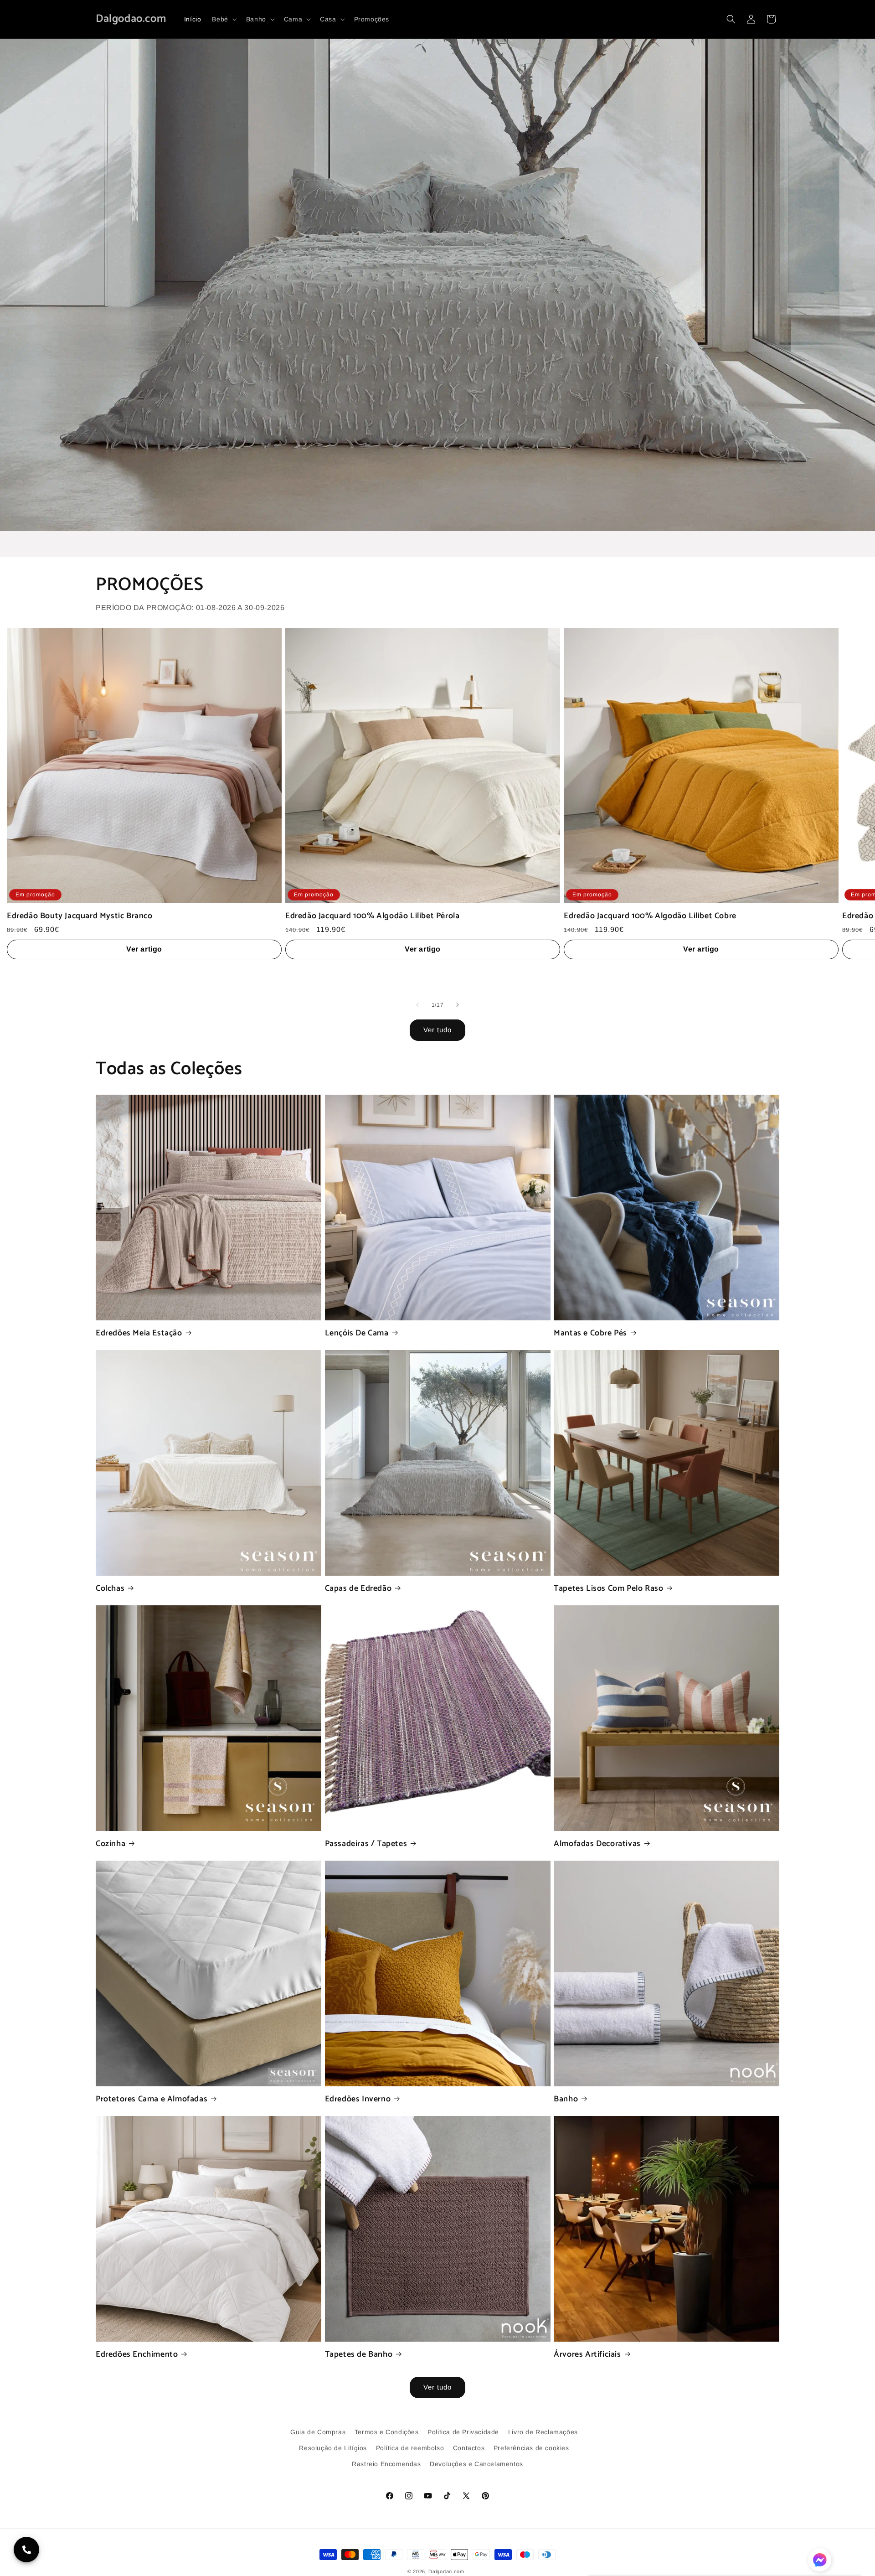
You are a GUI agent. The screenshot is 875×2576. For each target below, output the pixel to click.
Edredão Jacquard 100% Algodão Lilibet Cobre (650, 916)
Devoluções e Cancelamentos (476, 2464)
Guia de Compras (318, 2432)
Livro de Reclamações (543, 2432)
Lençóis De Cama (357, 1333)
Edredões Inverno (358, 2099)
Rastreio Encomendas (386, 2464)
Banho (566, 2099)
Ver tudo (437, 1030)
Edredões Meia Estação (139, 1333)
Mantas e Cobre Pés (590, 1333)
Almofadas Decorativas (597, 1844)
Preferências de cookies (531, 2448)
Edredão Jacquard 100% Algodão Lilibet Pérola (372, 916)
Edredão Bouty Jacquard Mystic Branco (80, 916)
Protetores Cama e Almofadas (152, 2099)
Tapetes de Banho (359, 2355)
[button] (223, 19)
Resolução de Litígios (333, 2448)
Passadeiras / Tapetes (366, 1844)
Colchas (110, 1589)
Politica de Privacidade (463, 2432)
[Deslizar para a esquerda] (417, 1005)
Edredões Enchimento (137, 2355)
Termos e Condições (387, 2432)
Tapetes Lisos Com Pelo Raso (608, 1589)
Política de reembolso (410, 2448)
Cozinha (111, 1844)
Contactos (469, 2448)
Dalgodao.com (446, 2571)
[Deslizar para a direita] (458, 1005)
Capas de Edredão (358, 1589)
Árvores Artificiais (587, 2355)
